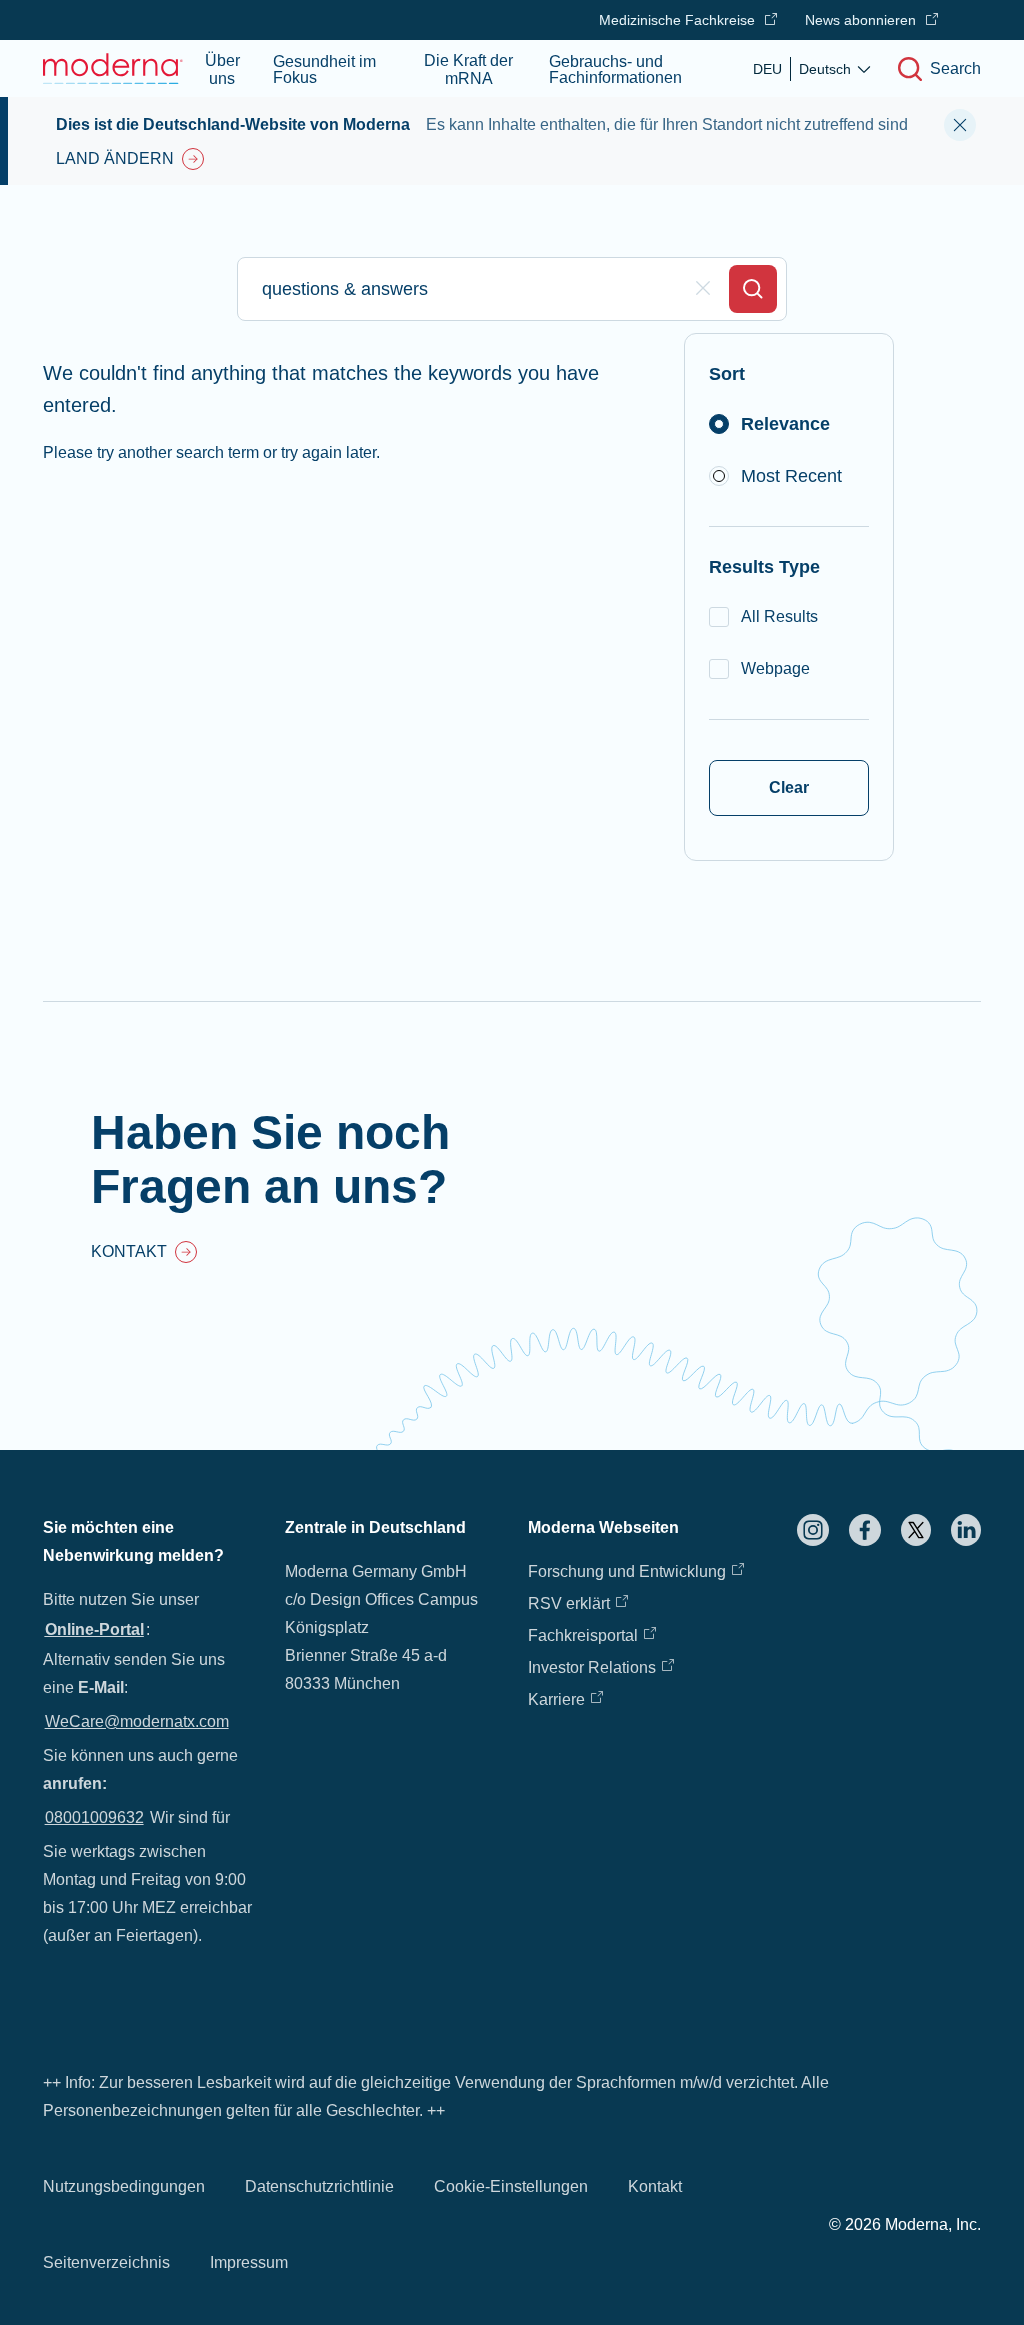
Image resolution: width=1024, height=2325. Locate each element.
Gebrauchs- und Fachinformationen (615, 69)
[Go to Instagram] (813, 1530)
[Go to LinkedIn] (966, 1530)
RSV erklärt (569, 1603)
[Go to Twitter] (916, 1530)
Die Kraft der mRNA (468, 69)
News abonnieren (860, 20)
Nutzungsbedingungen (124, 2186)
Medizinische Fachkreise (677, 20)
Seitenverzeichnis (106, 2262)
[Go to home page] (113, 68)
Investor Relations (592, 1667)
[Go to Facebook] (865, 1530)
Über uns (222, 69)
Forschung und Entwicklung (627, 1571)
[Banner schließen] (960, 125)
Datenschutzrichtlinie (319, 2186)
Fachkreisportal (583, 1635)
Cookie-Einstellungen (511, 2186)
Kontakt (655, 2186)
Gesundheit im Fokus (324, 69)
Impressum (249, 2262)
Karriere (556, 1699)
